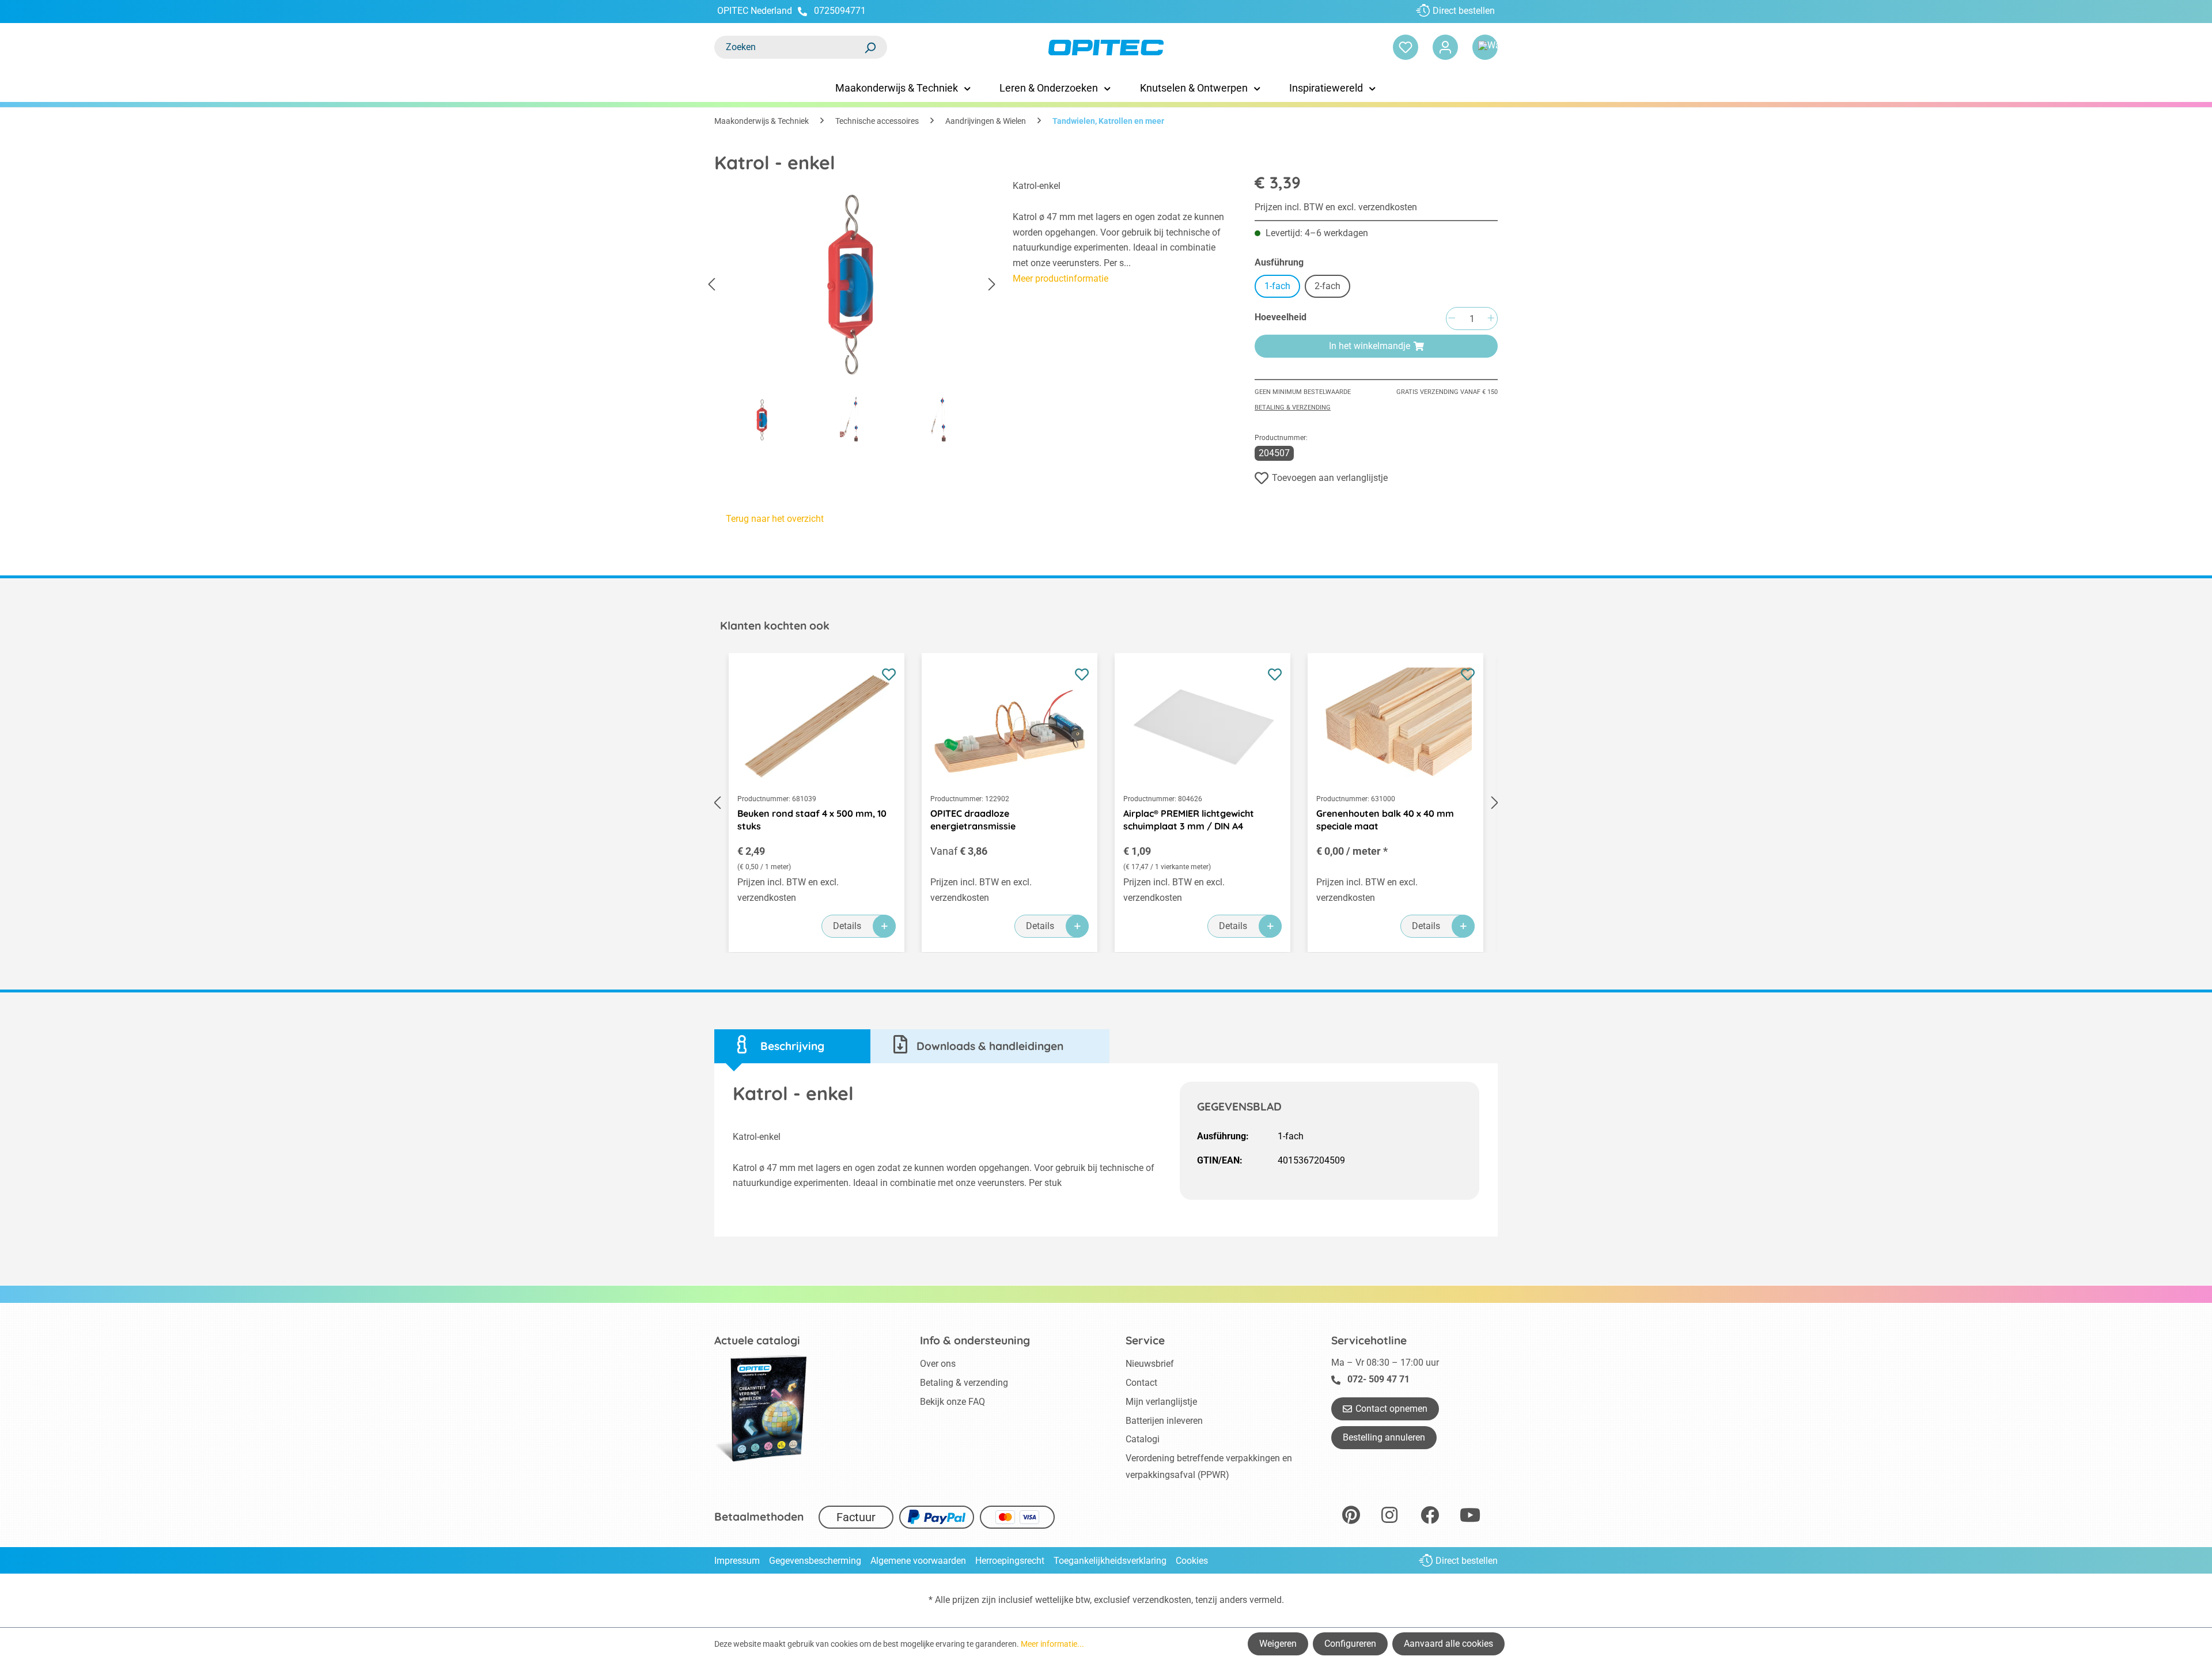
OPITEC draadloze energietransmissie (973, 820)
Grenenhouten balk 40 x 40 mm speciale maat (1385, 820)
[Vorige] (711, 285)
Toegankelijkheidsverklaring (1110, 1561)
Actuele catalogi (757, 1340)
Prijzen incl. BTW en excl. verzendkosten (1336, 207)
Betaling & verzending (1293, 408)
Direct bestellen (1464, 11)
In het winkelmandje (1370, 346)
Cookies (1192, 1561)
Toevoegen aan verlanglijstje (1330, 478)
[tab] (792, 1046)
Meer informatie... (1052, 1644)
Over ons (938, 1364)
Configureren (1350, 1644)
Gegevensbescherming (815, 1561)
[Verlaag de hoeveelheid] (1452, 319)
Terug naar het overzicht (775, 519)
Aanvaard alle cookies (1448, 1644)
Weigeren (1278, 1644)
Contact (1141, 1383)
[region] (852, 314)
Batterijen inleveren (1164, 1421)
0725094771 (840, 11)
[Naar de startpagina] (1106, 48)
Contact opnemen (1391, 1409)
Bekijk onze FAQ (952, 1402)
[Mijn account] (1445, 47)
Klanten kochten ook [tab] (775, 626)
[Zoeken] (870, 47)
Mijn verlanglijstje (1161, 1402)
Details (847, 926)
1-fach (1277, 286)
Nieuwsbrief (1150, 1364)
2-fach (1327, 286)
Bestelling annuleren (1384, 1437)
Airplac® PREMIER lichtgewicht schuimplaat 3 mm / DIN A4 (1189, 820)
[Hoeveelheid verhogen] (1491, 319)
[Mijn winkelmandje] (1485, 47)
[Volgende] (992, 285)
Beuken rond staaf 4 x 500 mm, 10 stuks (812, 820)
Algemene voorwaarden (918, 1561)
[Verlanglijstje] (1406, 47)
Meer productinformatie (1060, 278)
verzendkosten (1162, 1600)
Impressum (737, 1561)
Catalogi (1143, 1439)
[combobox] (789, 47)
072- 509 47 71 (1378, 1379)
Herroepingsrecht (1010, 1561)
